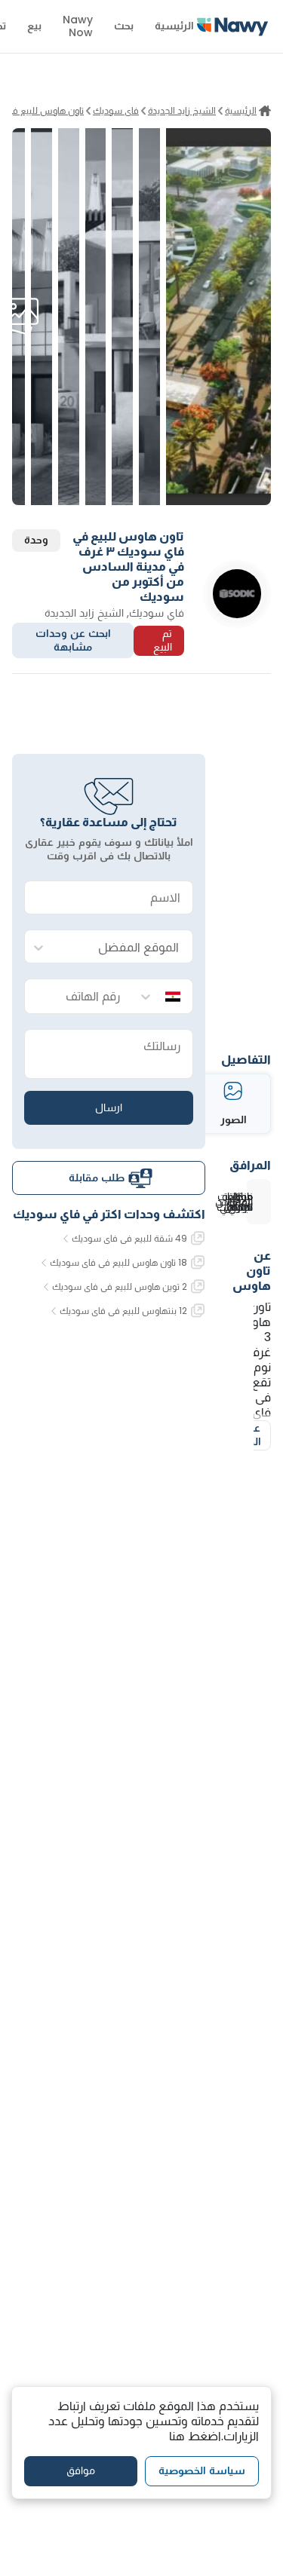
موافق (81, 2470)
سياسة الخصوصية (202, 2470)
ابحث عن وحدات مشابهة (73, 640)
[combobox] (124, 947)
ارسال (109, 1107)
